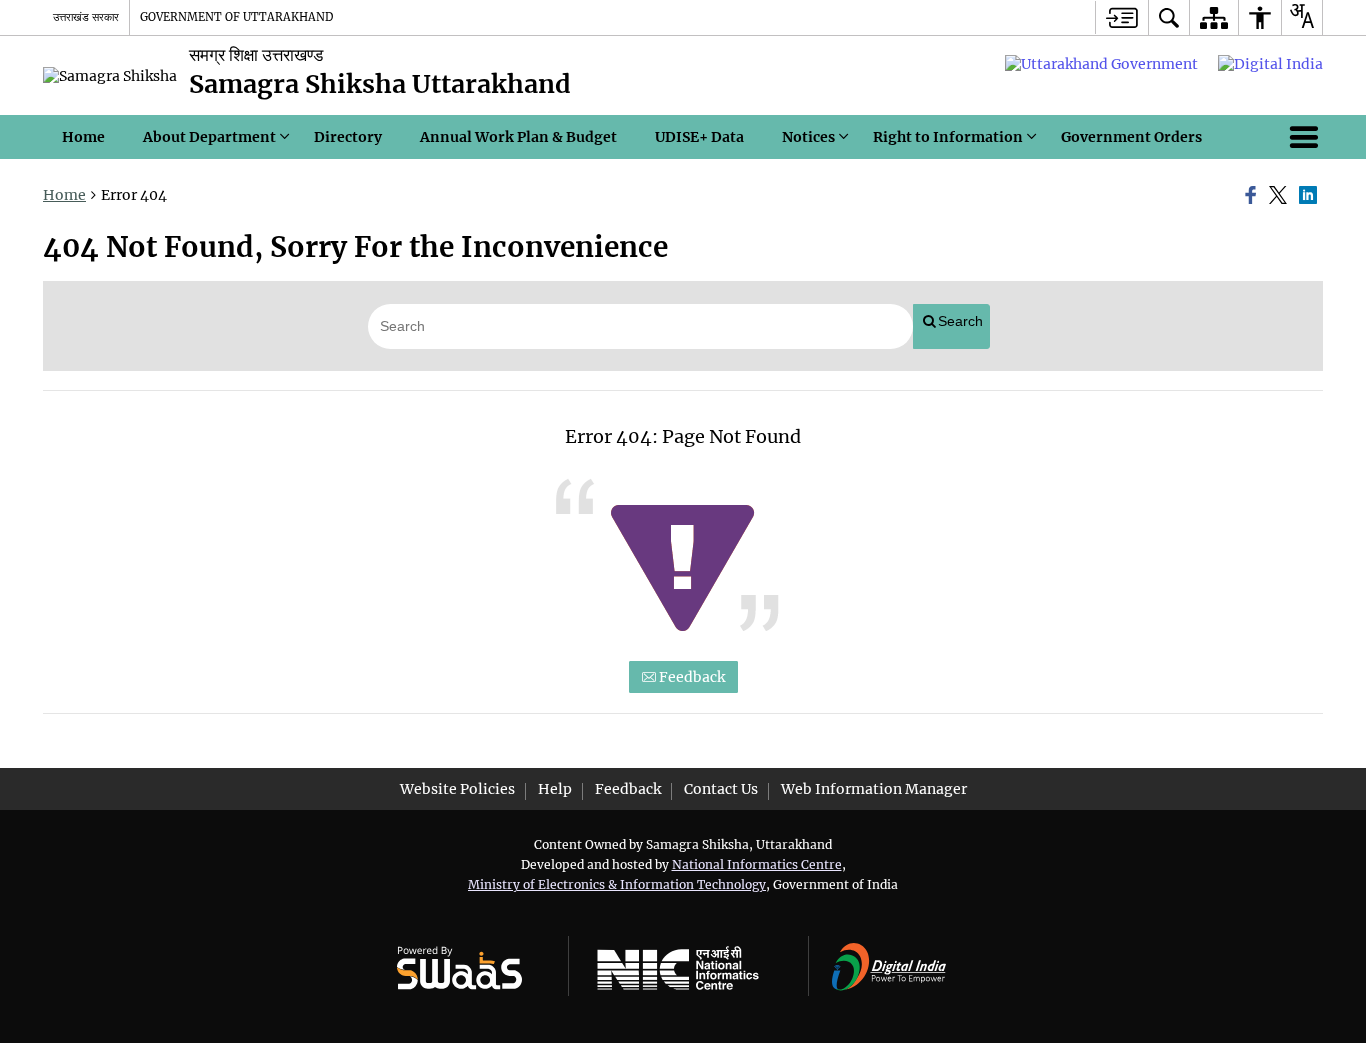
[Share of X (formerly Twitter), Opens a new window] (1281, 196)
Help (555, 789)
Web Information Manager (874, 789)
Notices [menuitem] (808, 137)
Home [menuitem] (83, 137)
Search (960, 321)
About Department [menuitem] (209, 137)
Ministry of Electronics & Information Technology (617, 884)
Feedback (690, 677)
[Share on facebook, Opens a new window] (1254, 196)
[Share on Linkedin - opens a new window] (1311, 196)
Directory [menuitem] (348, 137)
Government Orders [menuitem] (1131, 137)
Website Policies (457, 789)
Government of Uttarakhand (236, 17)
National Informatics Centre (757, 864)
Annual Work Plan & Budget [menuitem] (518, 137)
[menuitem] (1169, 17)
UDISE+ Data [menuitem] (699, 137)
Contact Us (721, 789)
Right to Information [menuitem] (948, 137)
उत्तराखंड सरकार (86, 17)
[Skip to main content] (1121, 17)
